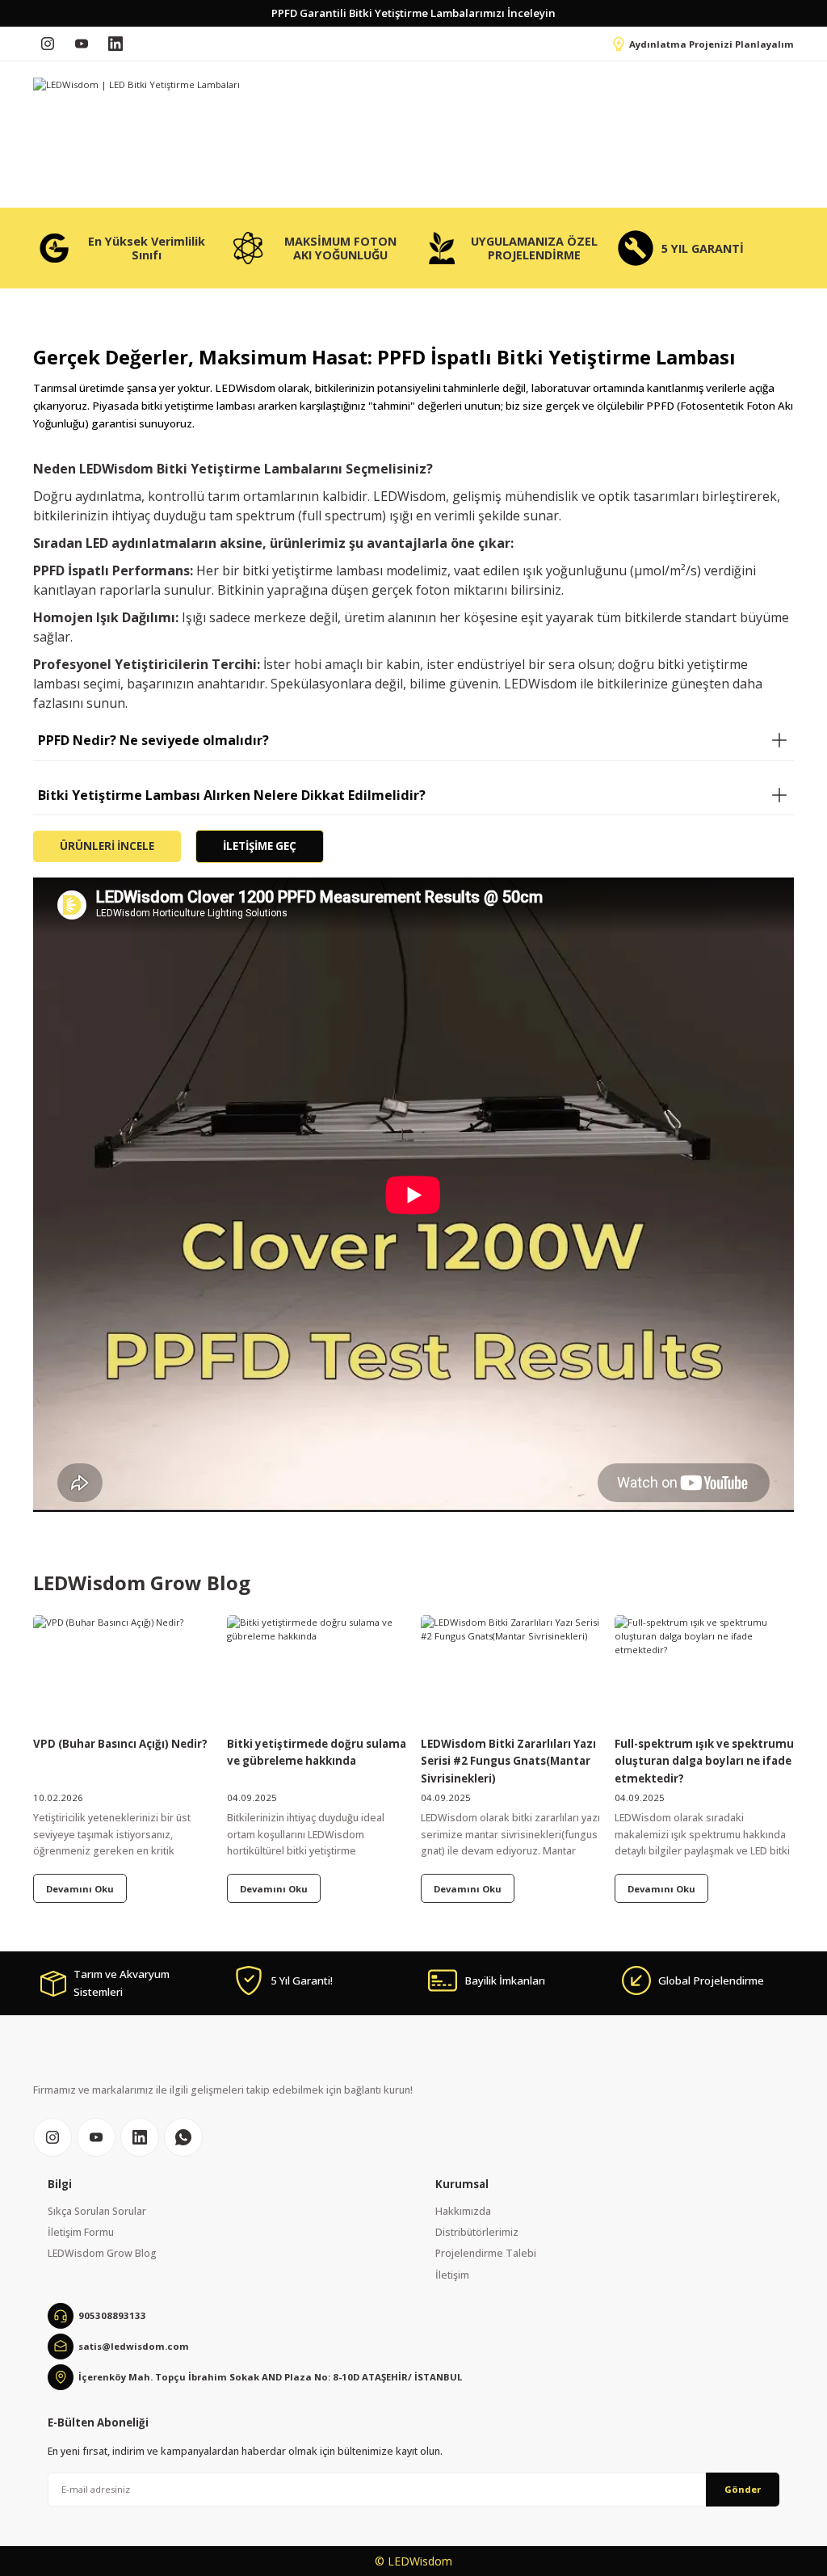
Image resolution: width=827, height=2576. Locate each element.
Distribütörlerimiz (477, 2232)
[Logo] (136, 84)
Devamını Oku (80, 1889)
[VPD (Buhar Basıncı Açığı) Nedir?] (123, 1672)
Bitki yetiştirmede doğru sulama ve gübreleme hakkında (317, 1752)
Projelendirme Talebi (486, 2253)
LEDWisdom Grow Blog (102, 2253)
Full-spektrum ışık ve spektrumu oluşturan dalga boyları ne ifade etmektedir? (704, 1761)
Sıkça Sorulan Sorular (97, 2211)
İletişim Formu (81, 2232)
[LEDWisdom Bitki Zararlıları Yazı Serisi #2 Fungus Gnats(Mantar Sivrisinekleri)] (510, 1672)
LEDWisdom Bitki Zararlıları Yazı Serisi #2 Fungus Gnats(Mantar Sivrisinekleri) (508, 1761)
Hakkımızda (463, 2211)
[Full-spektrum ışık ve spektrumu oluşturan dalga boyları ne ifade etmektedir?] (704, 1672)
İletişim (452, 2275)
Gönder (743, 2489)
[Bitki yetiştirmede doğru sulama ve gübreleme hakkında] (317, 1672)
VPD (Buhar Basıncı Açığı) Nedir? (120, 1744)
